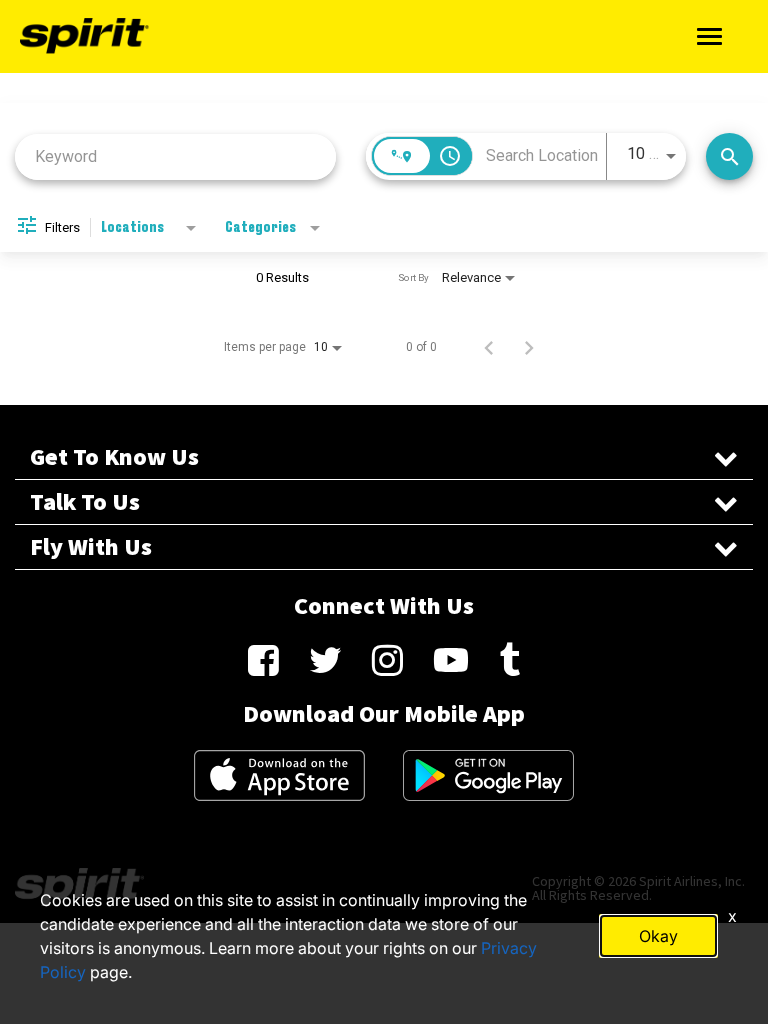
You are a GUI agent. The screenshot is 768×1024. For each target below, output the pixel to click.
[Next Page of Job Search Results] (529, 347)
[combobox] (175, 156)
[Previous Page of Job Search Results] (489, 347)
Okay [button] (658, 936)
